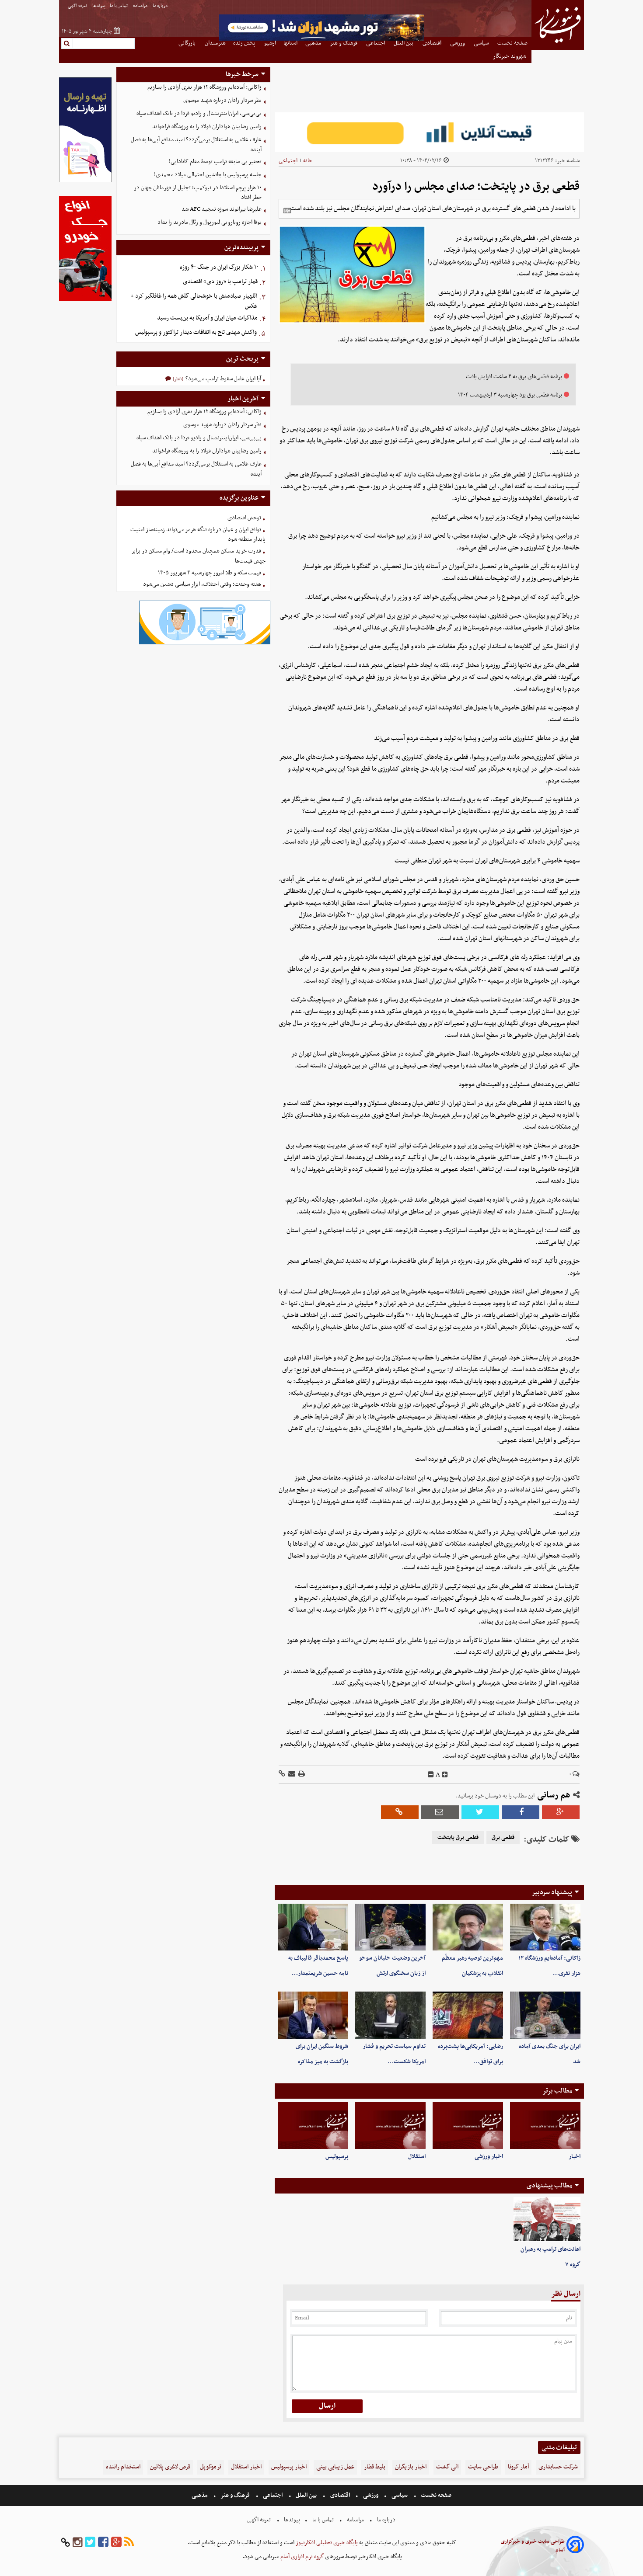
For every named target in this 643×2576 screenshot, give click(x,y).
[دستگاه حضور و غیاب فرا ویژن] (205, 643)
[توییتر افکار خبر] (90, 2543)
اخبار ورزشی (489, 2157)
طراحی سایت (483, 2467)
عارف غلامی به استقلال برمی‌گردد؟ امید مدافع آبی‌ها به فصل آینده (196, 145)
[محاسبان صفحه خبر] (85, 181)
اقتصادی (340, 2495)
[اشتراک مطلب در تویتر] (480, 1812)
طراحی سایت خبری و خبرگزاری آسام (533, 2546)
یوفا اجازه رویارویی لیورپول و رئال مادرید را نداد (210, 222)
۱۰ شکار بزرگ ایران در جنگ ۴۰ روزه (219, 267)
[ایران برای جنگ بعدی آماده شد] (545, 2015)
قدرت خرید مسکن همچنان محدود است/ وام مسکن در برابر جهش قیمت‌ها (198, 556)
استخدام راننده (123, 2467)
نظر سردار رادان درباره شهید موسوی (222, 100)
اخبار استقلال (246, 2467)
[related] (287, 211)
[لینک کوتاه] (282, 1775)
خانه (308, 161)
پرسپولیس (337, 2157)
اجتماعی (288, 161)
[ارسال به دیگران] (291, 1775)
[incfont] (445, 1775)
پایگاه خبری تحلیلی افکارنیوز (326, 2543)
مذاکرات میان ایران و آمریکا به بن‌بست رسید (207, 318)
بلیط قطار (375, 2467)
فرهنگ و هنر (235, 2495)
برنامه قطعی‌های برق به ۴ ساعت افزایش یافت (514, 377)
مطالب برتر (557, 2091)
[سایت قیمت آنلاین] (429, 132)
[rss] (129, 2543)
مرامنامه (141, 6)
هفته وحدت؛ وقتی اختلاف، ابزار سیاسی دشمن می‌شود (202, 584)
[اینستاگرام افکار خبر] (77, 2543)
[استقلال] (390, 2126)
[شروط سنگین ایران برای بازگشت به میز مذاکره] (313, 2015)
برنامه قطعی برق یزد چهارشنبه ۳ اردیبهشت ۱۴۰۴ (510, 395)
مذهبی (200, 2495)
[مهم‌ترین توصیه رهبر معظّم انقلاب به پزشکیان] (468, 1927)
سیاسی (400, 2495)
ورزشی (371, 2495)
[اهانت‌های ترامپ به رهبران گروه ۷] (547, 2219)
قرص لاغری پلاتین (170, 2467)
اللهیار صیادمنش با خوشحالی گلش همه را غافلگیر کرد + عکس (194, 301)
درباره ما (161, 6)
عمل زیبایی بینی (335, 2467)
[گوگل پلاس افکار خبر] (116, 2543)
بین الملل (306, 2495)
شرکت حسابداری (558, 2467)
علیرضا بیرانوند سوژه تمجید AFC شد (222, 209)
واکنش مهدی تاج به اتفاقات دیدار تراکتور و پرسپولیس (196, 332)
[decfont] (431, 1775)
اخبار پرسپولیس (289, 2467)
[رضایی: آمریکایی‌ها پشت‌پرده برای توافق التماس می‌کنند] (468, 2015)
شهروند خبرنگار (510, 56)
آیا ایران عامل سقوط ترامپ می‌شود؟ (223, 379)
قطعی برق (503, 1838)
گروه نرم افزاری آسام (301, 2557)
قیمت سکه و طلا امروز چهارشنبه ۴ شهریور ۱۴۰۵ (210, 573)
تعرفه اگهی (78, 6)
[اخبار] (545, 2126)
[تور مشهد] (321, 40)
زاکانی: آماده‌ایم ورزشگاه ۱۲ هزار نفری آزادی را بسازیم (204, 87)
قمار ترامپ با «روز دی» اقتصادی (220, 282)
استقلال (417, 2157)
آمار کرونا (518, 2467)
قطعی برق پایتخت (458, 1838)
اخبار (575, 2157)
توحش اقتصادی (244, 518)
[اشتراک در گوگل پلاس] (561, 1812)
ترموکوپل (211, 2467)
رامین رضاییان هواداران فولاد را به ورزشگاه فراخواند (207, 127)
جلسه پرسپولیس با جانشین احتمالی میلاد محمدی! (208, 175)
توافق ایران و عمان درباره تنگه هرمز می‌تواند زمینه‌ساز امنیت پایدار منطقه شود (198, 535)
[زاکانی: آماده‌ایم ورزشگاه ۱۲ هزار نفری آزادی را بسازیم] (545, 1927)
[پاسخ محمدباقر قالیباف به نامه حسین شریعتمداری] (313, 1927)
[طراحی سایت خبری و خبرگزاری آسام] (575, 2546)
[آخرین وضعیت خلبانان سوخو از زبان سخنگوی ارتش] (390, 1927)
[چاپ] (301, 1775)
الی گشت (447, 2467)
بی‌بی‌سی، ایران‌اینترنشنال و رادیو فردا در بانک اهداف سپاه (199, 113)
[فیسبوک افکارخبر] (103, 2543)
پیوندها (99, 6)
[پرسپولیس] (313, 2126)
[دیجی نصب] (85, 300)
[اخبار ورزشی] (468, 2126)
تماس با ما (119, 6)
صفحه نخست (435, 2495)
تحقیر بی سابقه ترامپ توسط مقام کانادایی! (215, 162)
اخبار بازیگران (411, 2467)
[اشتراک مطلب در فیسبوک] (521, 1812)
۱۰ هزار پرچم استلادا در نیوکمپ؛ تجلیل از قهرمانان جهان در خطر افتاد (198, 193)
